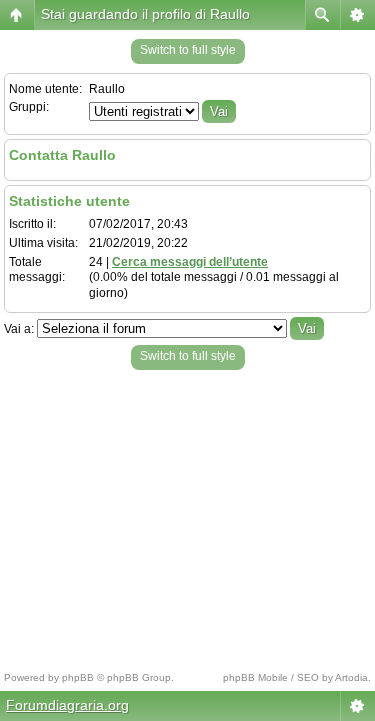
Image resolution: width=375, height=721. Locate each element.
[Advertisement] (187, 515)
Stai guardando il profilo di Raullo (145, 14)
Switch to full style (188, 50)
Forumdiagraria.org (67, 705)
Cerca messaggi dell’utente (190, 262)
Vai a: (19, 329)
